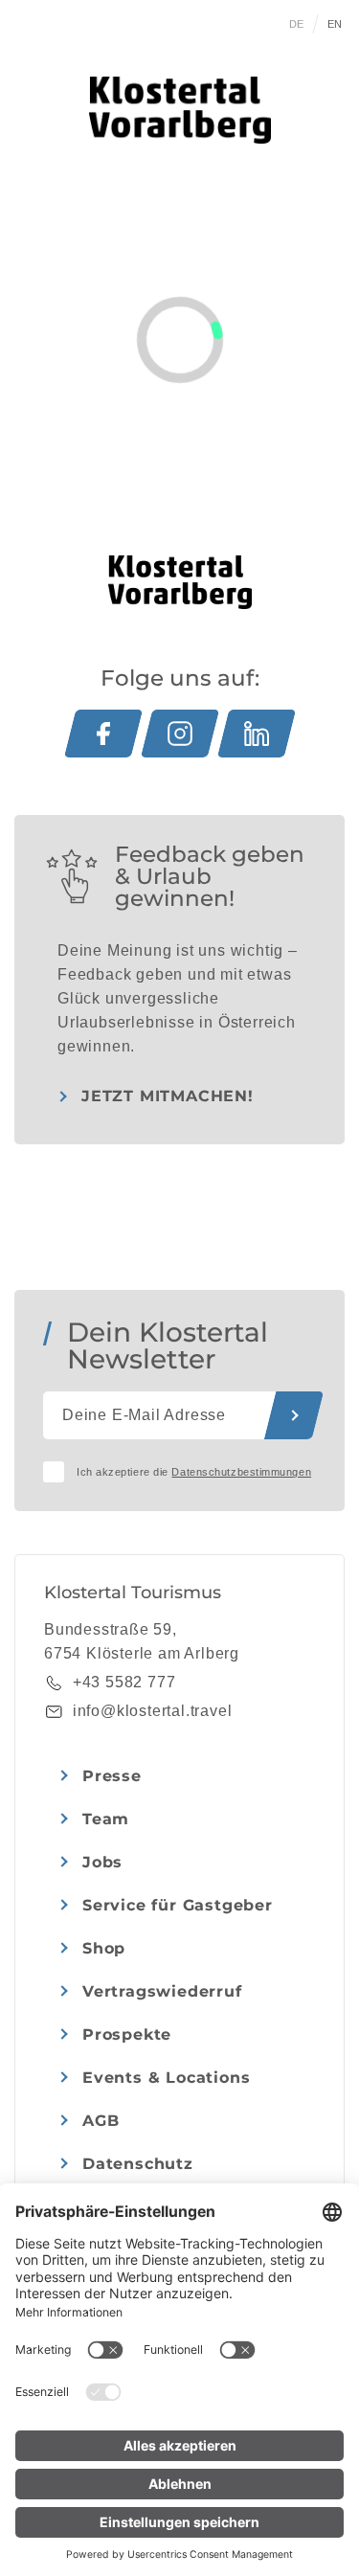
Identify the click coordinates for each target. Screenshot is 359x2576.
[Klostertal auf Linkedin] (257, 734)
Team (106, 1819)
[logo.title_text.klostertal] (180, 110)
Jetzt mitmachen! (168, 1096)
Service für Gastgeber (178, 1905)
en (335, 24)
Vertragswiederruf (162, 1991)
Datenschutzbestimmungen (241, 1472)
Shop (104, 1948)
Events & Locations (166, 2078)
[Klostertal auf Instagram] (180, 734)
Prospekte (127, 2034)
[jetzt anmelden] (294, 1415)
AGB (101, 2121)
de (297, 24)
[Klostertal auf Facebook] (103, 734)
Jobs (102, 1862)
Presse (112, 1776)
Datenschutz (138, 2164)
